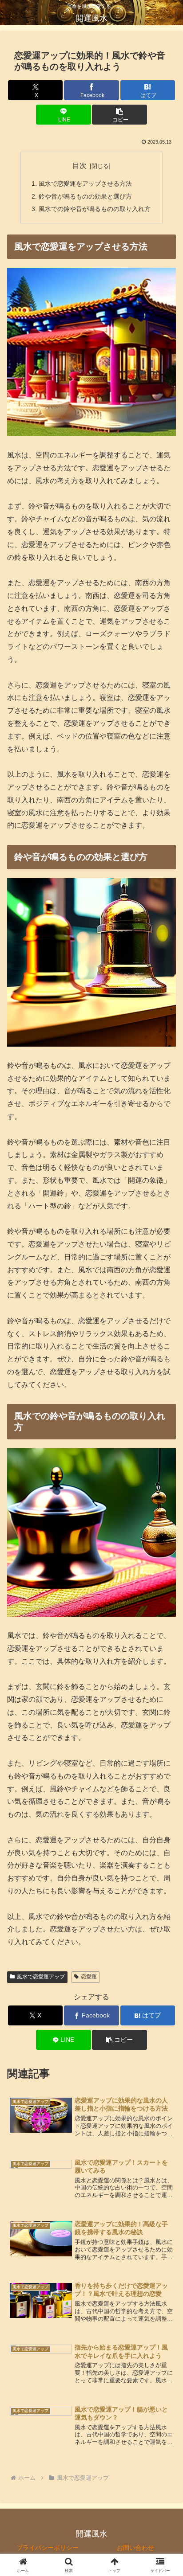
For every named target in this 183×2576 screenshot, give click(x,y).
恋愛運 (89, 1977)
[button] (119, 115)
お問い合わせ (135, 2548)
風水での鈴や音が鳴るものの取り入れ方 (95, 209)
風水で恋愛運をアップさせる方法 (85, 184)
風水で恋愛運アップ (41, 1977)
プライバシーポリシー (48, 2548)
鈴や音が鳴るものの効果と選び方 (85, 196)
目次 (80, 166)
